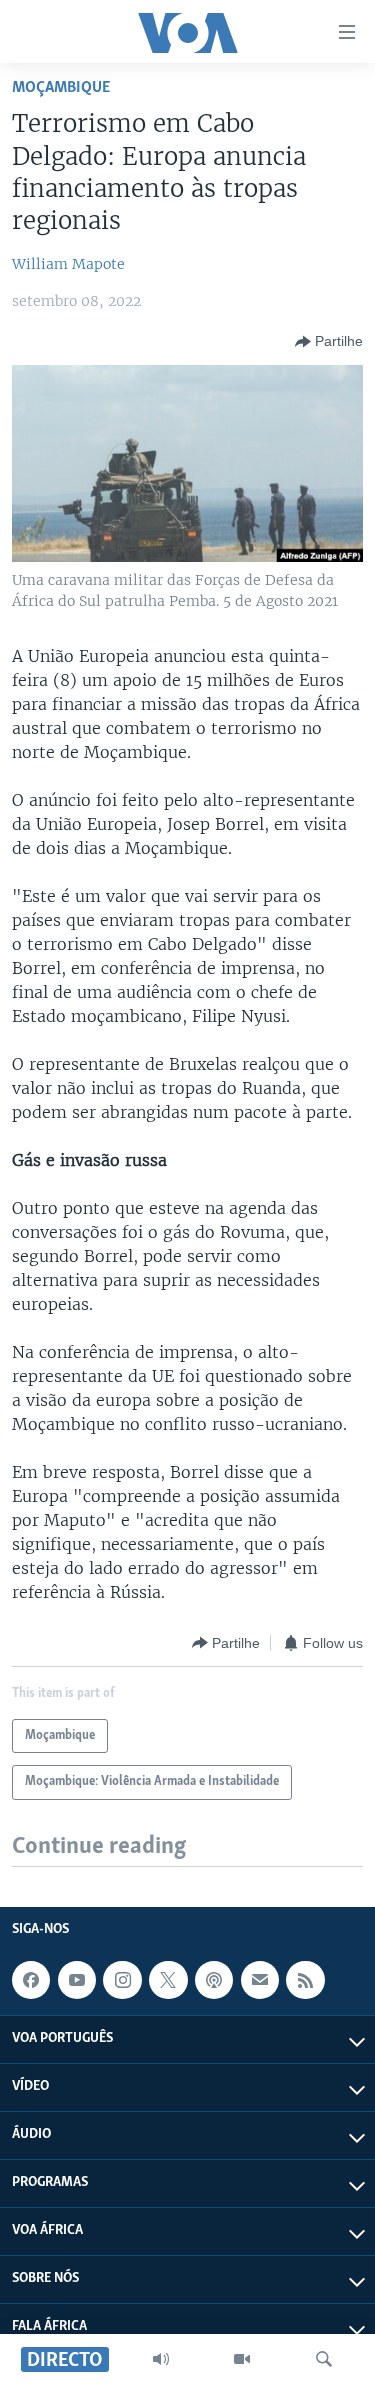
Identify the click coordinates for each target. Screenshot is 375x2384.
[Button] (329, 342)
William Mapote (68, 264)
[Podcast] (214, 1980)
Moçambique (61, 87)
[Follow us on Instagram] (122, 1980)
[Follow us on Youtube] (77, 1980)
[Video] (242, 2359)
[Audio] (161, 2359)
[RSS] (305, 1980)
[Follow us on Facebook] (31, 1980)
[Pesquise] (324, 2359)
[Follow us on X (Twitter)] (168, 1980)
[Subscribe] (260, 1980)
